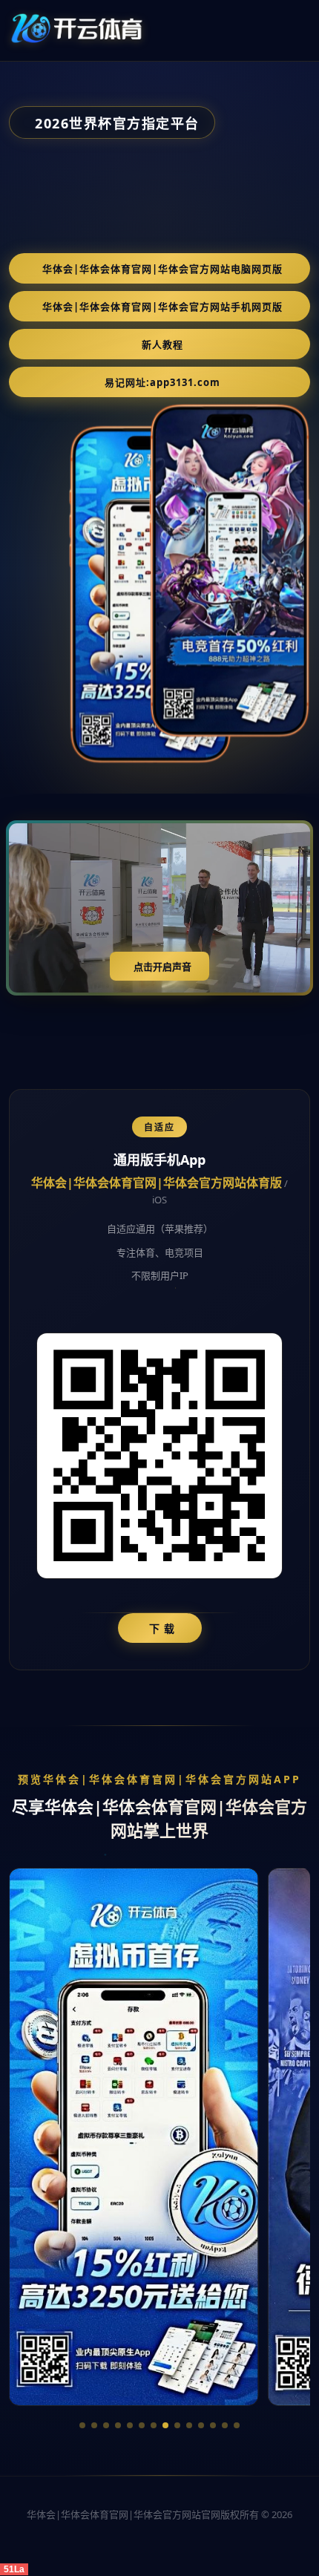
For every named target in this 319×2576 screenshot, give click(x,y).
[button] (82, 2425)
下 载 (162, 1628)
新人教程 (162, 344)
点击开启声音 (162, 967)
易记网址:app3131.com (162, 382)
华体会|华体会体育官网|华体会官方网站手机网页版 (162, 307)
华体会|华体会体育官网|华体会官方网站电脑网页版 (162, 269)
